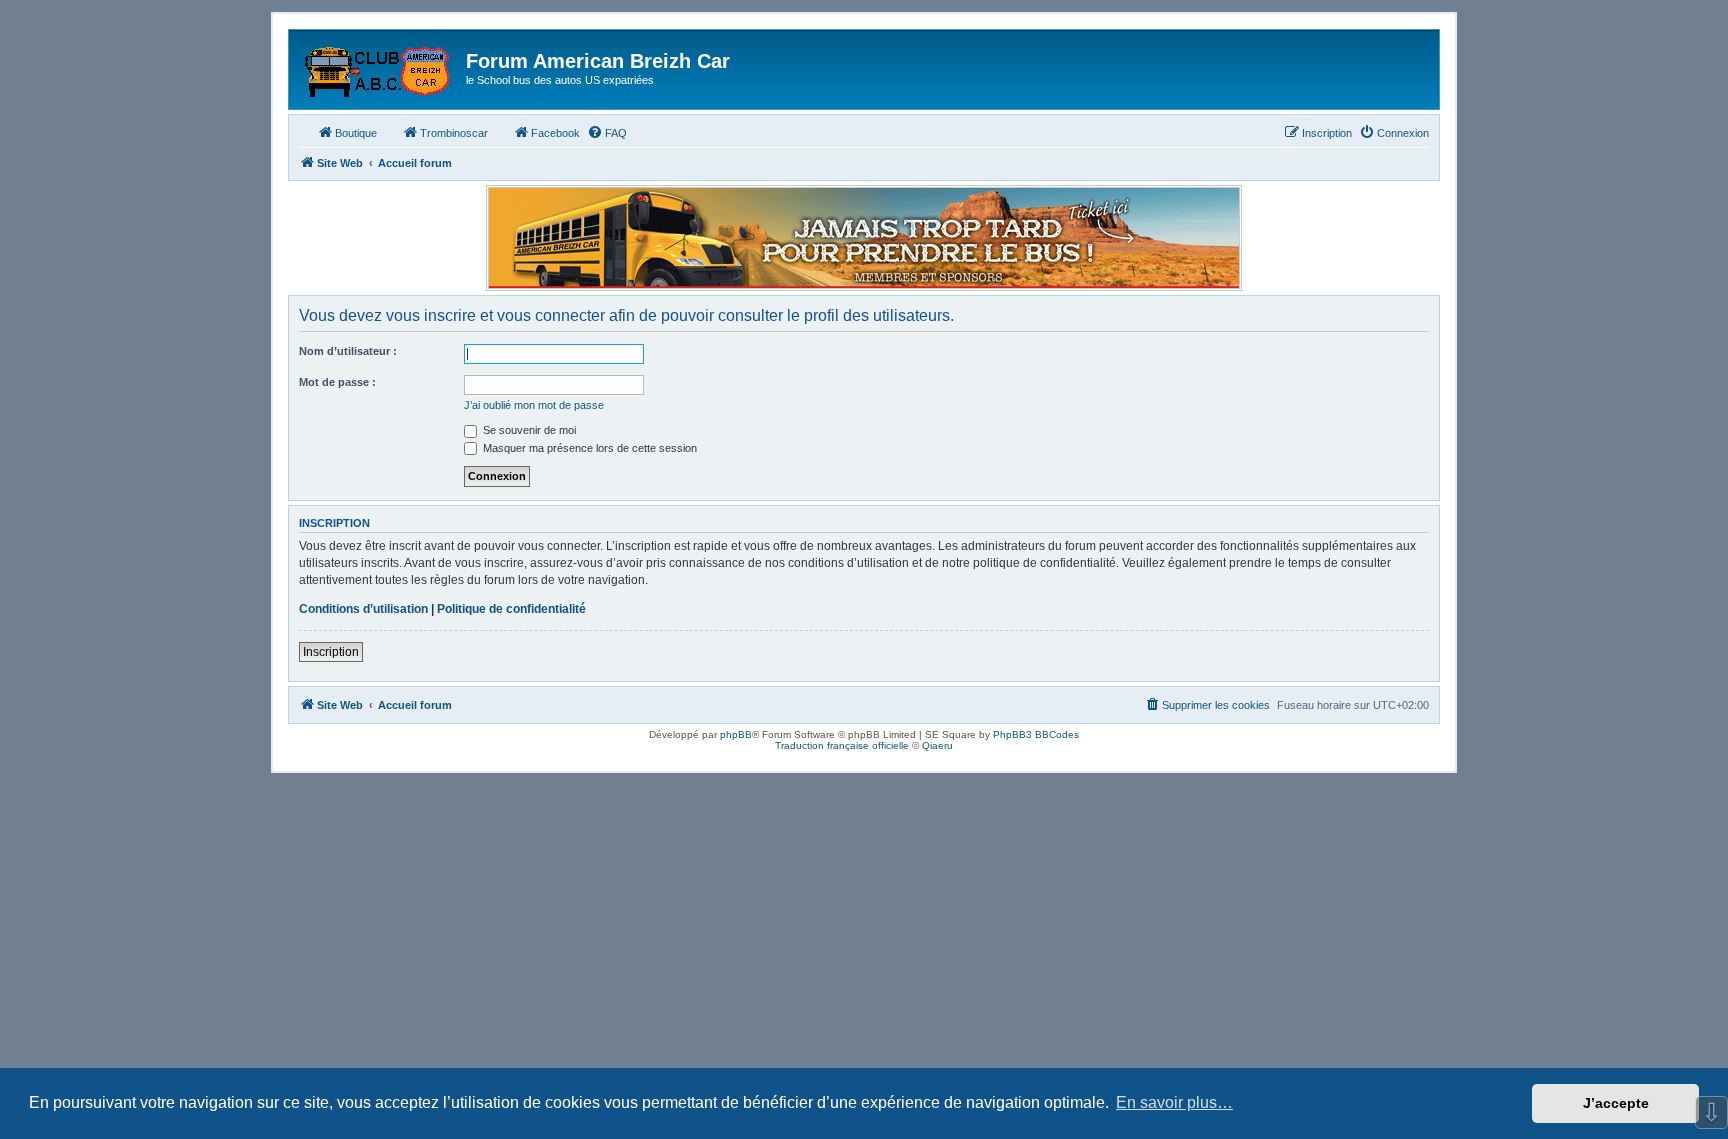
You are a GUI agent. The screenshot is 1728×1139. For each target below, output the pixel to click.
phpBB (736, 734)
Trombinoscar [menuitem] (454, 133)
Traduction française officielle (842, 745)
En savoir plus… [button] (1174, 1102)
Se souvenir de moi (528, 430)
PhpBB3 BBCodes (1036, 734)
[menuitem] (607, 133)
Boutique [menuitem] (356, 133)
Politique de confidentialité (511, 609)
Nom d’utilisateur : (348, 351)
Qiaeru (937, 745)
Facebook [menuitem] (555, 133)
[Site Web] (380, 67)
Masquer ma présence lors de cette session (588, 448)
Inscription (331, 652)
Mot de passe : (337, 382)
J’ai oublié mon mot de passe (534, 405)
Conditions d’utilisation (363, 609)
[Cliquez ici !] (864, 238)
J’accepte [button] (1616, 1103)
